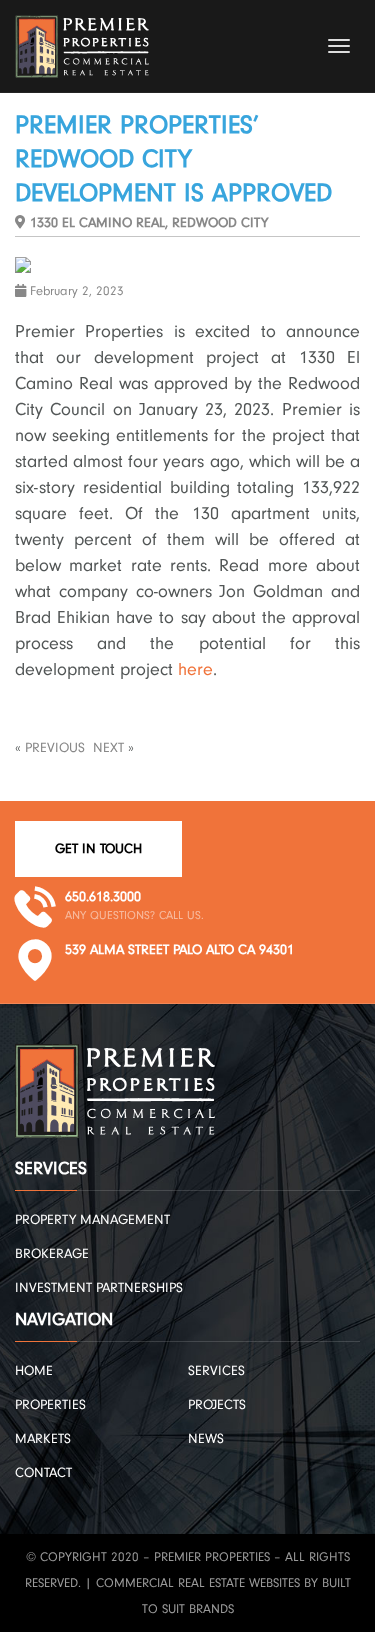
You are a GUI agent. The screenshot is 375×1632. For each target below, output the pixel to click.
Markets (43, 1439)
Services (216, 1371)
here (195, 669)
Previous (55, 748)
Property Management (92, 1220)
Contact (43, 1473)
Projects (217, 1405)
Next (108, 748)
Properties (50, 1405)
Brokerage (52, 1254)
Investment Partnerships (99, 1288)
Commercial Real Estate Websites (198, 1583)
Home (34, 1371)
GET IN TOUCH (98, 849)
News (206, 1439)
